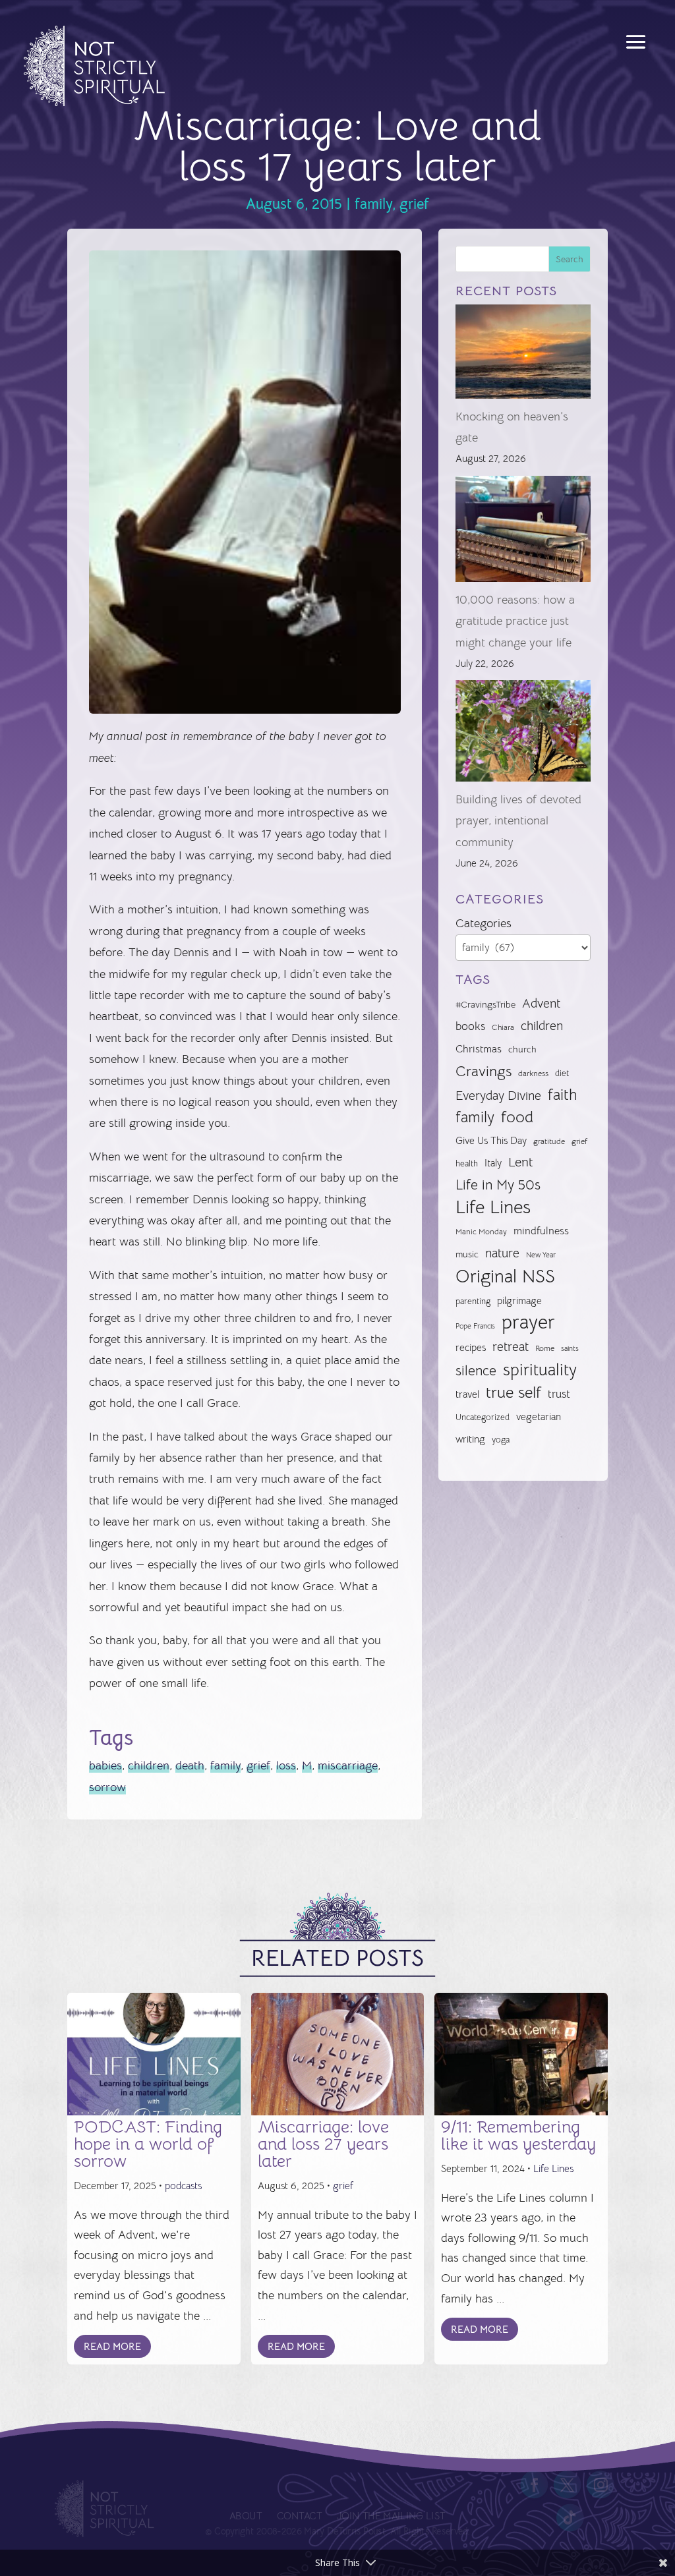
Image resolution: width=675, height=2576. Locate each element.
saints (570, 1348)
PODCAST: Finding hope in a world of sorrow (148, 2144)
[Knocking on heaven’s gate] (523, 355)
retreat (511, 1347)
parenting (473, 1301)
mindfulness (541, 1231)
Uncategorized (483, 1417)
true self (514, 1392)
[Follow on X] (568, 2484)
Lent (521, 1162)
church (522, 1049)
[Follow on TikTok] (570, 2517)
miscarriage (348, 1765)
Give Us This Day (491, 1141)
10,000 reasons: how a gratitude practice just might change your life (515, 621)
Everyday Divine (498, 1096)
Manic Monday (481, 1232)
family (373, 204)
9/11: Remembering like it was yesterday (518, 2135)
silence (476, 1370)
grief (414, 204)
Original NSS (505, 1276)
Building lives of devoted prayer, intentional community (518, 821)
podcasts (183, 2186)
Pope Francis (475, 1326)
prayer (528, 1323)
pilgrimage (519, 1301)
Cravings (484, 1071)
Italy (493, 1163)
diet (562, 1073)
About (246, 2516)
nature (502, 1253)
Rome (545, 1348)
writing (470, 1439)
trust (559, 1394)
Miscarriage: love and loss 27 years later (323, 2144)
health (467, 1163)
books (470, 1026)
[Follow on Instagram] (601, 2484)
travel (467, 1394)
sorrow (107, 1787)
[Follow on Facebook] (535, 2484)
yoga (501, 1440)
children (149, 1765)
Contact (299, 2516)
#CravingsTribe (485, 1004)
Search (570, 259)
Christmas (479, 1049)
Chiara (503, 1027)
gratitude (549, 1141)
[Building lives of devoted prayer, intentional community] (523, 734)
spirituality (540, 1370)
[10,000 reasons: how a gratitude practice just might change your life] (523, 532)
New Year (541, 1255)
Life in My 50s (498, 1185)
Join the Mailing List (391, 2516)
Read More (112, 2346)
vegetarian (539, 1417)
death (190, 1765)
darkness (533, 1073)
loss (286, 1765)
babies (105, 1765)
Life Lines (493, 1207)
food (517, 1117)
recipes (471, 1348)
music (467, 1254)
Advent (541, 1003)
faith (562, 1095)
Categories (484, 923)
